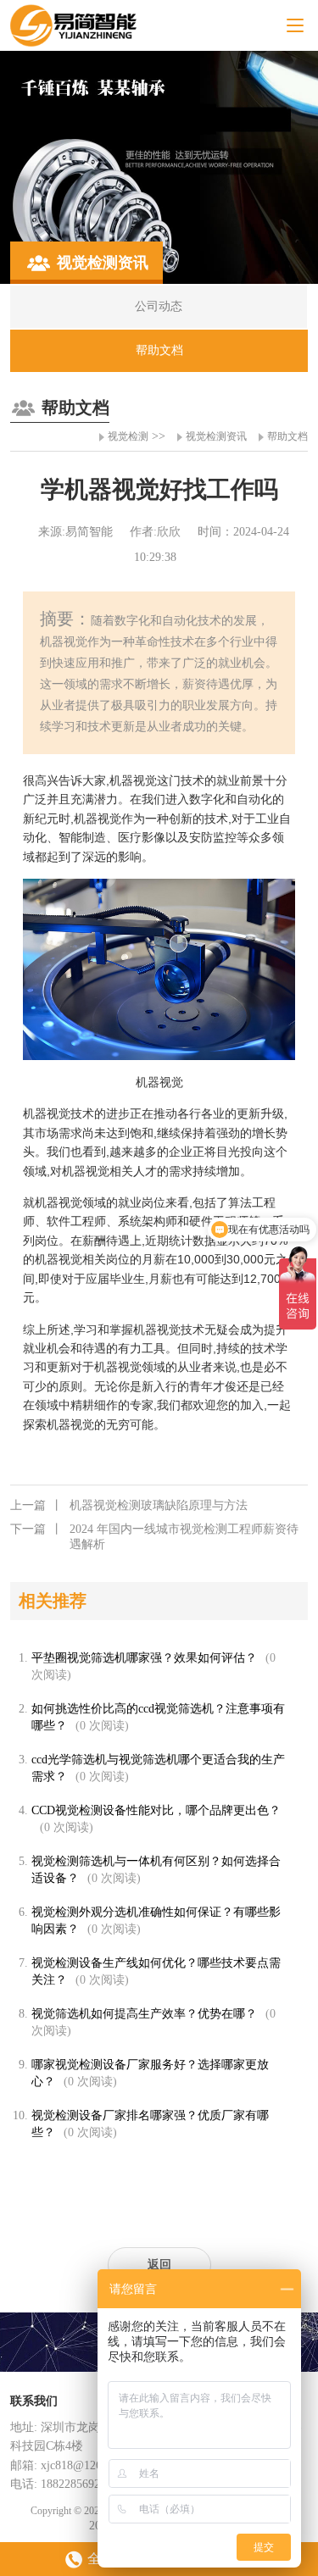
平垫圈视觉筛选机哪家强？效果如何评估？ (144, 1658)
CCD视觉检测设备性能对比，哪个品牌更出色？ (156, 1810)
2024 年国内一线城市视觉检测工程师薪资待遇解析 (154, 1537)
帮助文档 (287, 436)
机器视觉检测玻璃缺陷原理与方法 (129, 1505)
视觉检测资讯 (216, 436)
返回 (159, 2265)
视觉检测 (128, 436)
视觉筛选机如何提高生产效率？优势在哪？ (144, 2014)
